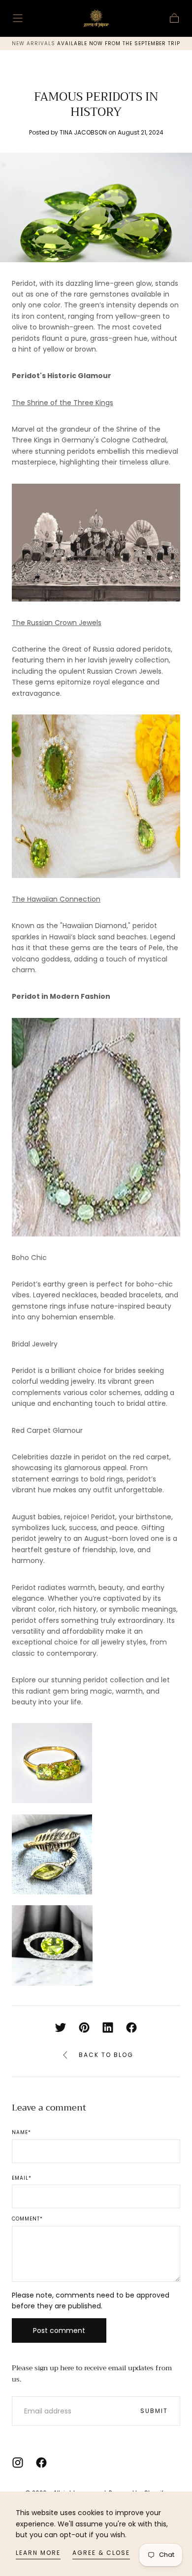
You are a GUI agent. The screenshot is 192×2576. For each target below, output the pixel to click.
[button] (18, 18)
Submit (154, 2411)
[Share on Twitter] (61, 2028)
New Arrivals (34, 43)
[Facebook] (41, 2463)
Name (21, 2133)
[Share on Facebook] (131, 2028)
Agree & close (101, 2553)
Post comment (59, 2330)
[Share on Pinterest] (84, 2028)
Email (22, 2178)
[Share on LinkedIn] (108, 2028)
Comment (27, 2219)
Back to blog (106, 2055)
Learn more (38, 2553)
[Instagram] (18, 2463)
